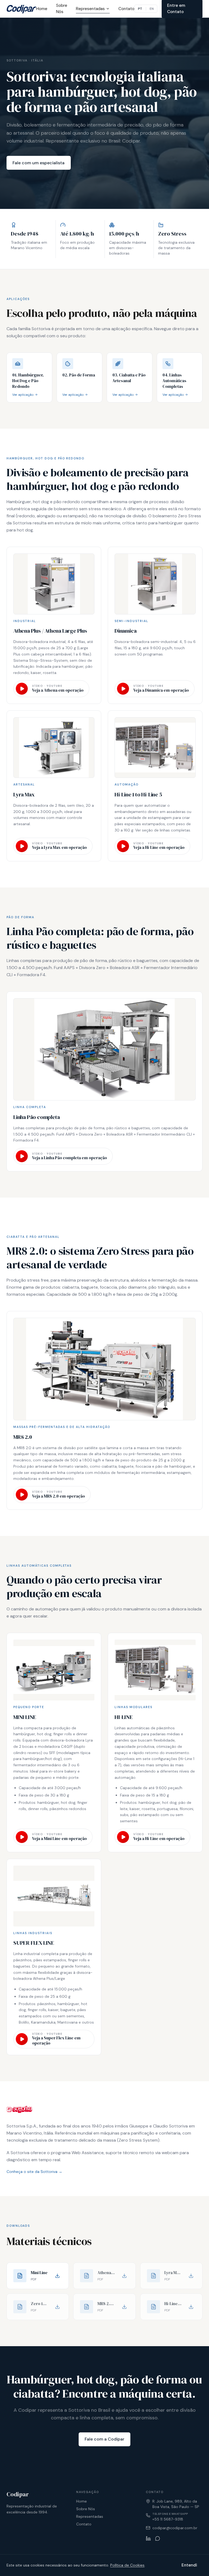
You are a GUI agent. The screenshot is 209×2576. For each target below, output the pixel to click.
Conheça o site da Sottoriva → (34, 2172)
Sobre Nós (62, 9)
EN (152, 9)
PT (140, 9)
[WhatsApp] (158, 2538)
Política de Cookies (127, 2565)
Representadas (90, 9)
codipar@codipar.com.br (175, 2528)
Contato (126, 9)
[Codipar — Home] (21, 9)
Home (42, 9)
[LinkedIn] (148, 2538)
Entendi (189, 2565)
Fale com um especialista (39, 163)
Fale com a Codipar (104, 2439)
